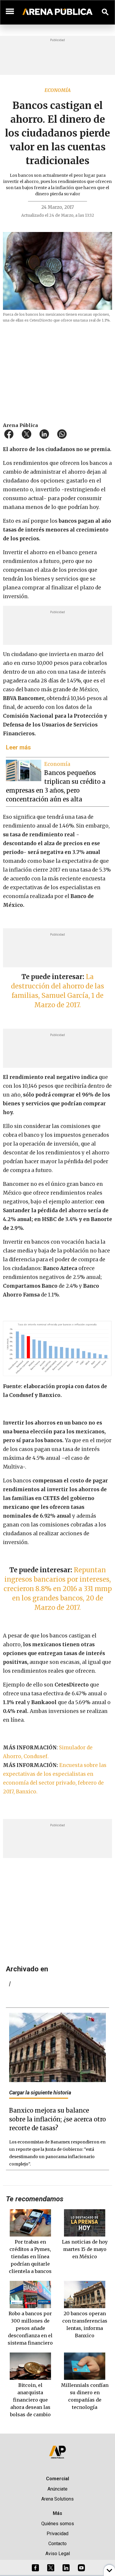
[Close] (93, 1243)
